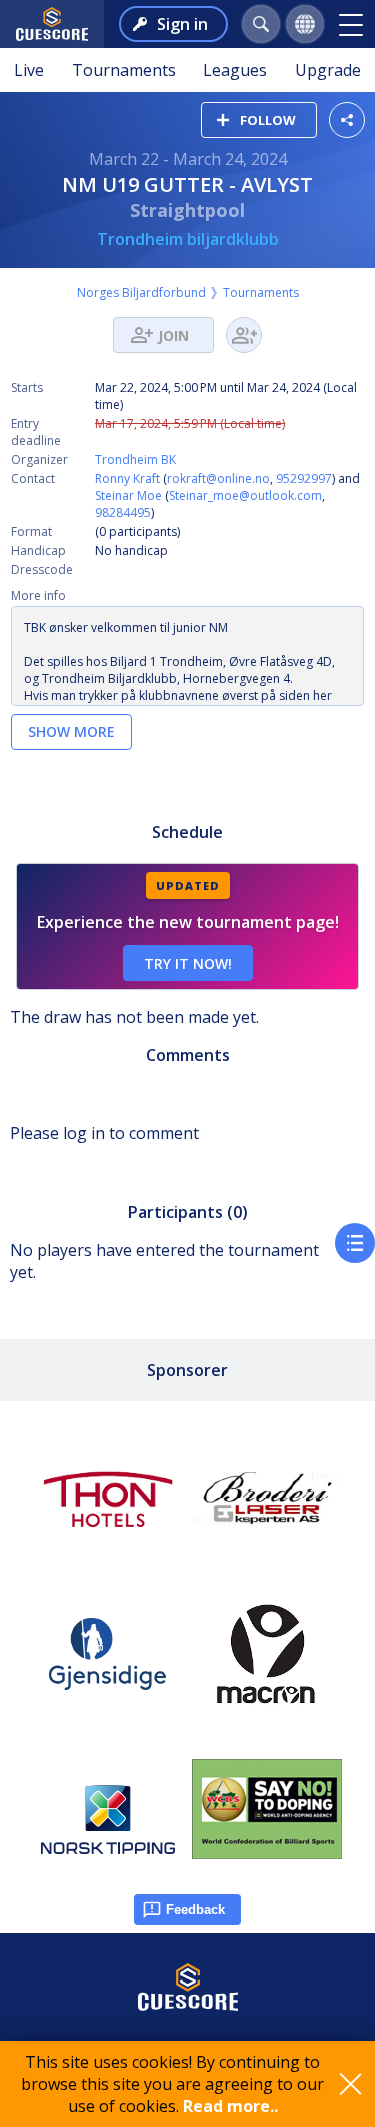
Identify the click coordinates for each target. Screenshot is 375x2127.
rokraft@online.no (218, 478)
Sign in (182, 24)
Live (29, 70)
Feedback (195, 1909)
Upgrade (328, 70)
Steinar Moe (128, 495)
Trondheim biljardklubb (188, 239)
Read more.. (230, 2106)
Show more (71, 731)
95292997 (304, 478)
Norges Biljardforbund (141, 292)
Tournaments (124, 70)
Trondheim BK (135, 459)
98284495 (123, 512)
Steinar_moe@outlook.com (245, 495)
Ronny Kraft (127, 478)
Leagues (235, 70)
